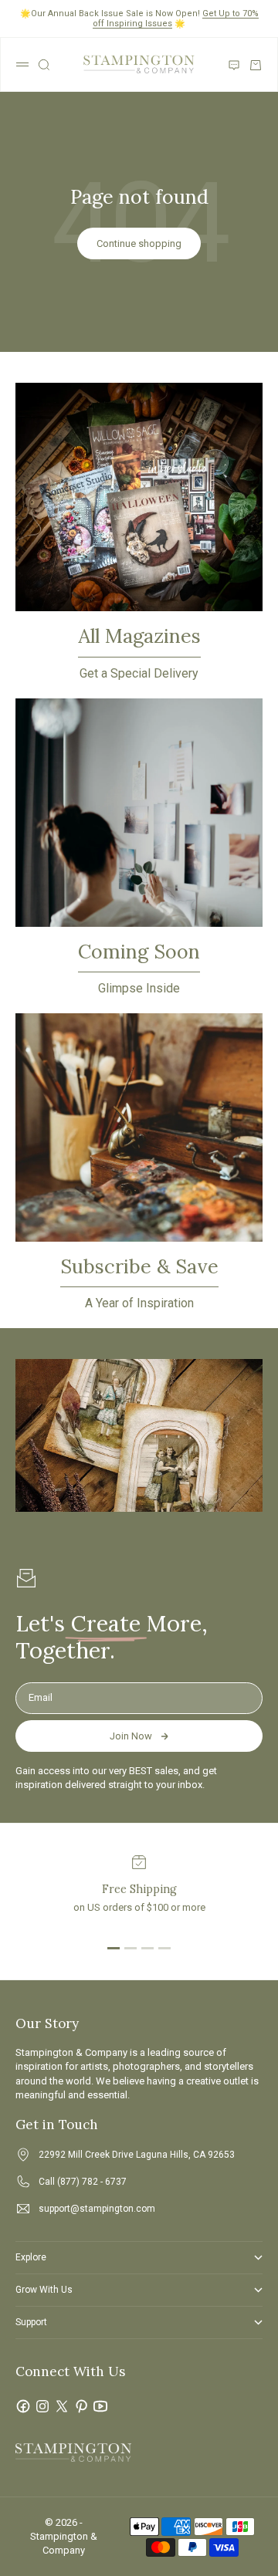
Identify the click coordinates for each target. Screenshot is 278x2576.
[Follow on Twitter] (62, 2406)
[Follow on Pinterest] (81, 2406)
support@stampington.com (97, 2209)
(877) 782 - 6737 (92, 2182)
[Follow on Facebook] (23, 2406)
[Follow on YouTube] (100, 2406)
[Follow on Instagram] (42, 2406)
